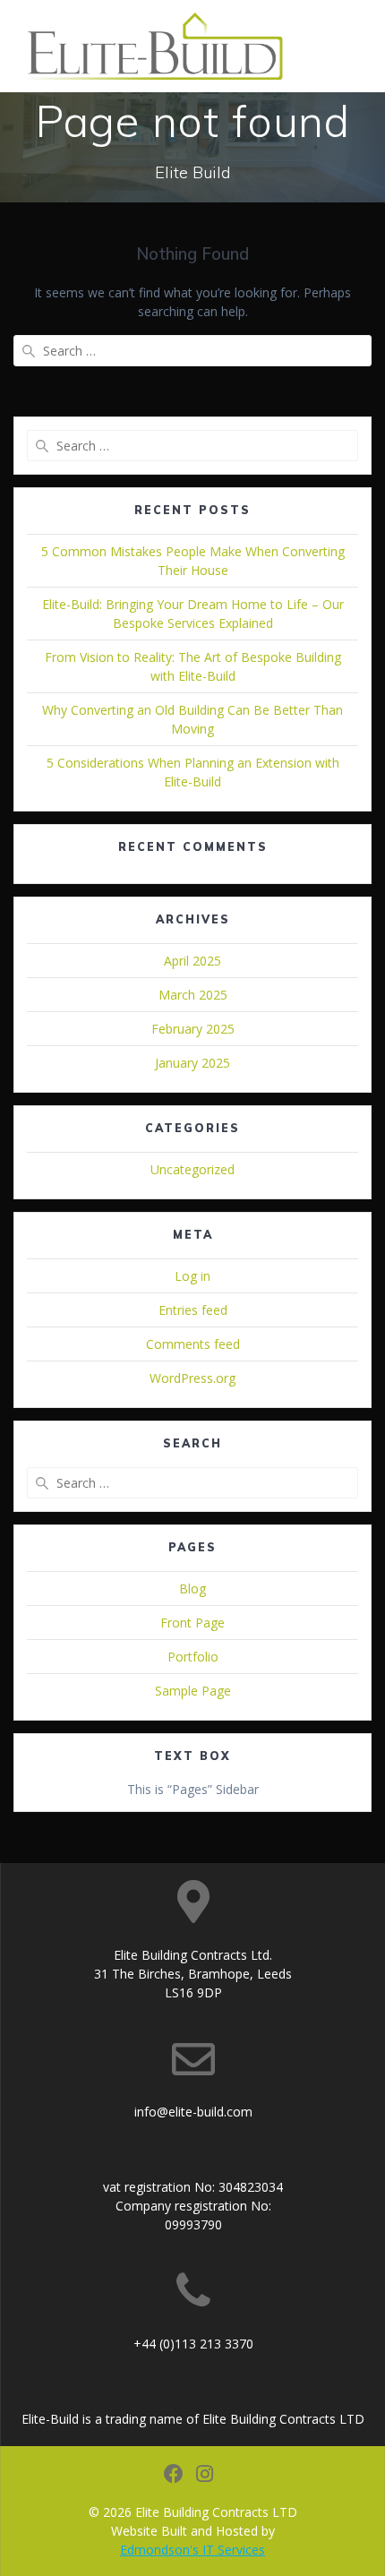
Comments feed (193, 1344)
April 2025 (192, 961)
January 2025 (192, 1063)
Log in (192, 1276)
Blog (192, 1589)
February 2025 (193, 1029)
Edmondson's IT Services (192, 2550)
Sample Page (193, 1691)
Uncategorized (192, 1169)
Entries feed (193, 1310)
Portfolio (193, 1657)
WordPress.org (192, 1378)
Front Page (192, 1623)
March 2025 (193, 995)
